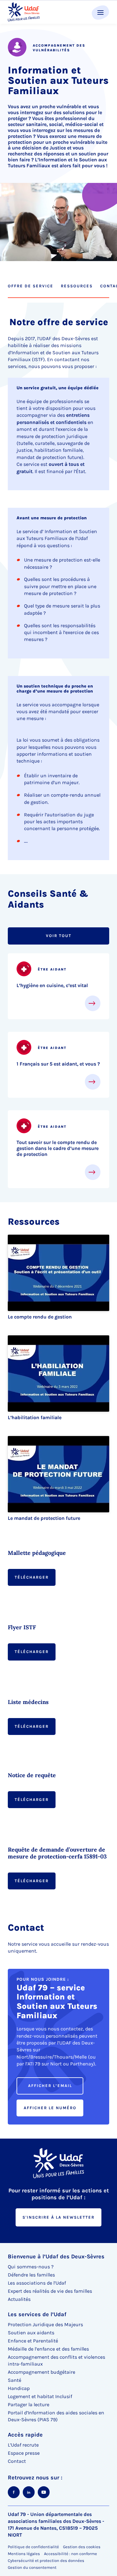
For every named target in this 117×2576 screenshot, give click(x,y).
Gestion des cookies (82, 2547)
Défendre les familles (31, 2275)
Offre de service (31, 286)
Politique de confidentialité (33, 2547)
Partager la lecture (29, 2405)
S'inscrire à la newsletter (58, 2217)
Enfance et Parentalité (33, 2341)
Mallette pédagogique (37, 1553)
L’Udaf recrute (23, 2445)
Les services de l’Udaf (37, 2314)
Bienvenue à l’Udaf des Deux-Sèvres (56, 2256)
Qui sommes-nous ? (31, 2267)
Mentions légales (24, 2554)
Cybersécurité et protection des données (46, 2561)
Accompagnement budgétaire (41, 2372)
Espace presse (24, 2453)
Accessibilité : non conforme (71, 2554)
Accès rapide (25, 2435)
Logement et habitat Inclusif (40, 2396)
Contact (17, 2461)
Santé (15, 2380)
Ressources (77, 286)
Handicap (19, 2388)
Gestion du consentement (32, 2568)
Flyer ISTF (22, 1627)
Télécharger (32, 1577)
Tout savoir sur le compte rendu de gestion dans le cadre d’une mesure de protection (58, 1148)
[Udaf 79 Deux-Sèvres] (24, 12)
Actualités (19, 2299)
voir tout (59, 936)
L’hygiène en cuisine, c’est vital (52, 985)
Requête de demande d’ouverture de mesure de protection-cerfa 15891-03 (57, 1853)
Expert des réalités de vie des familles (50, 2291)
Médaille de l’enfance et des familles (48, 2349)
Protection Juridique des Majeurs (45, 2324)
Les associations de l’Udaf (37, 2283)
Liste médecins (28, 1702)
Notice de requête (32, 1775)
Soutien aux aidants (31, 2333)
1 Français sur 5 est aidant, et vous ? (58, 1064)
